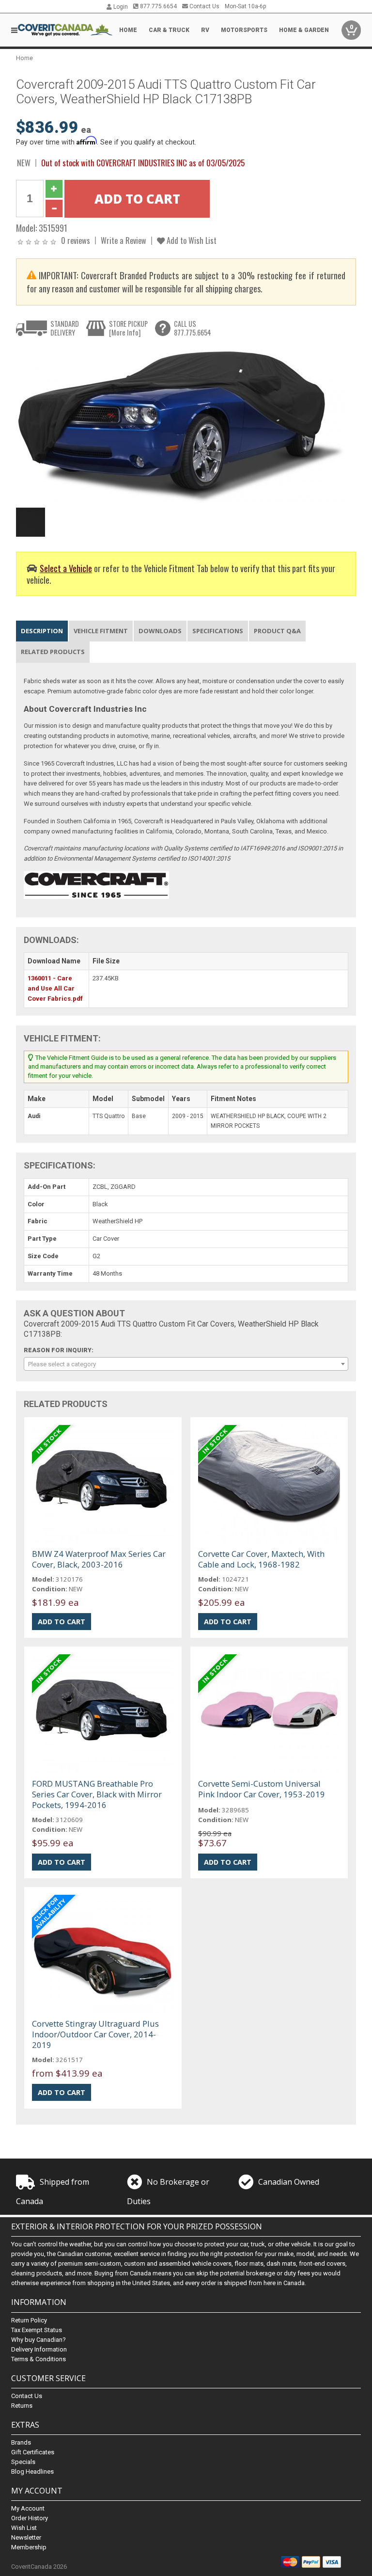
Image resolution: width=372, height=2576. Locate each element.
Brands (21, 2442)
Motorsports (244, 30)
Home (128, 30)
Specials (23, 2462)
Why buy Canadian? (39, 2340)
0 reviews (76, 240)
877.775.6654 (158, 6)
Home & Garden (304, 30)
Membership (29, 2547)
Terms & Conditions (39, 2359)
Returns (22, 2406)
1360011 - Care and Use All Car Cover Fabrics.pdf (55, 988)
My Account (28, 2508)
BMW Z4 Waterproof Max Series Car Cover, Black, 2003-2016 (99, 1559)
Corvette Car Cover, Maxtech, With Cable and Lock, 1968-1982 (261, 1559)
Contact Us (204, 6)
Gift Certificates (33, 2452)
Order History (30, 2518)
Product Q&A (277, 631)
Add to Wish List (191, 240)
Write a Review (124, 240)
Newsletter (26, 2537)
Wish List (24, 2528)
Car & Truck (169, 30)
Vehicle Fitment (101, 631)
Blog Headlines (32, 2472)
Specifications (218, 631)
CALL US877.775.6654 (193, 328)
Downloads (160, 631)
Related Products (53, 652)
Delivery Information (39, 2349)
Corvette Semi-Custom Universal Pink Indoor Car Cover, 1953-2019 (262, 1789)
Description (42, 631)
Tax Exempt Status (37, 2330)
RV (205, 30)
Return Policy (29, 2320)
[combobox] (186, 1364)
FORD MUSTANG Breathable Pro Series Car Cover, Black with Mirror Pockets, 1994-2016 (97, 1794)
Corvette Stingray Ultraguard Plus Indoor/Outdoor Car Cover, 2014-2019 (95, 2034)
